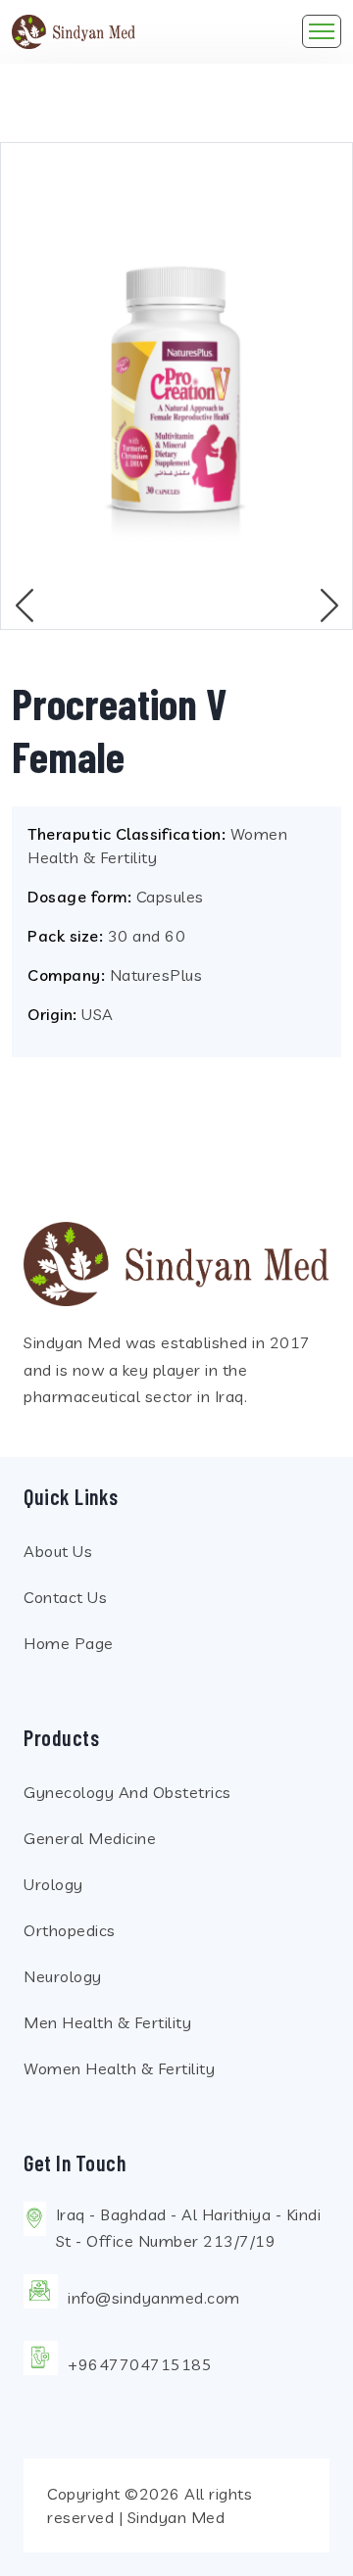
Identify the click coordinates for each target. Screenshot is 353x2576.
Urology (53, 1884)
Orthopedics (70, 1930)
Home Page (69, 1643)
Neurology (63, 1976)
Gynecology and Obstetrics (127, 1792)
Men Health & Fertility (107, 2022)
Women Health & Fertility (119, 2068)
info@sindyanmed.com (154, 2298)
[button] (329, 605)
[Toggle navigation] (322, 31)
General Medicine (90, 1838)
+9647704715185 (140, 2364)
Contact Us (65, 1597)
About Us (58, 1551)
